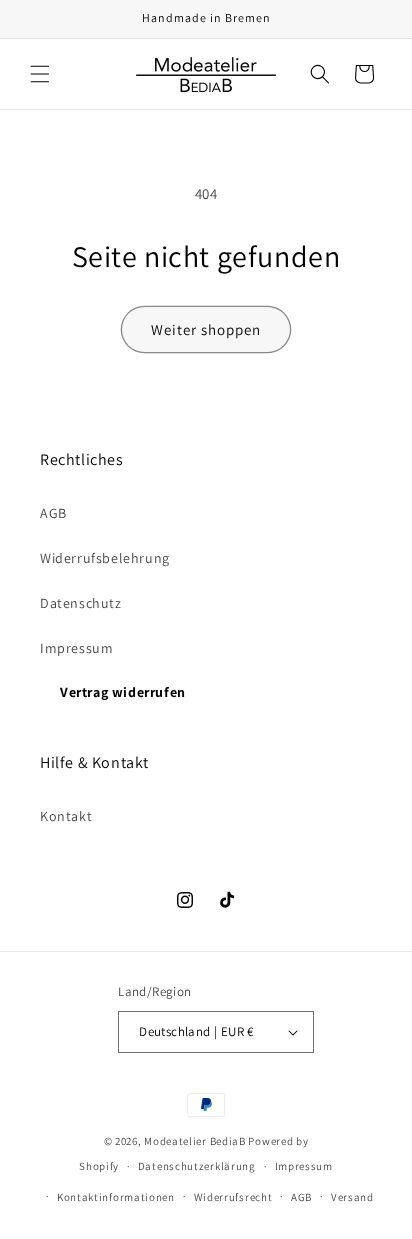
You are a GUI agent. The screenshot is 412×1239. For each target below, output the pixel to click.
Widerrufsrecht (233, 1197)
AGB (53, 513)
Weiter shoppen (206, 329)
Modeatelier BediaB (195, 1141)
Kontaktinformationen (116, 1197)
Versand (352, 1197)
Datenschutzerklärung (197, 1166)
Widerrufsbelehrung (105, 558)
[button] (40, 74)
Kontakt (66, 816)
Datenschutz (81, 603)
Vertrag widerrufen (123, 692)
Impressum (76, 648)
